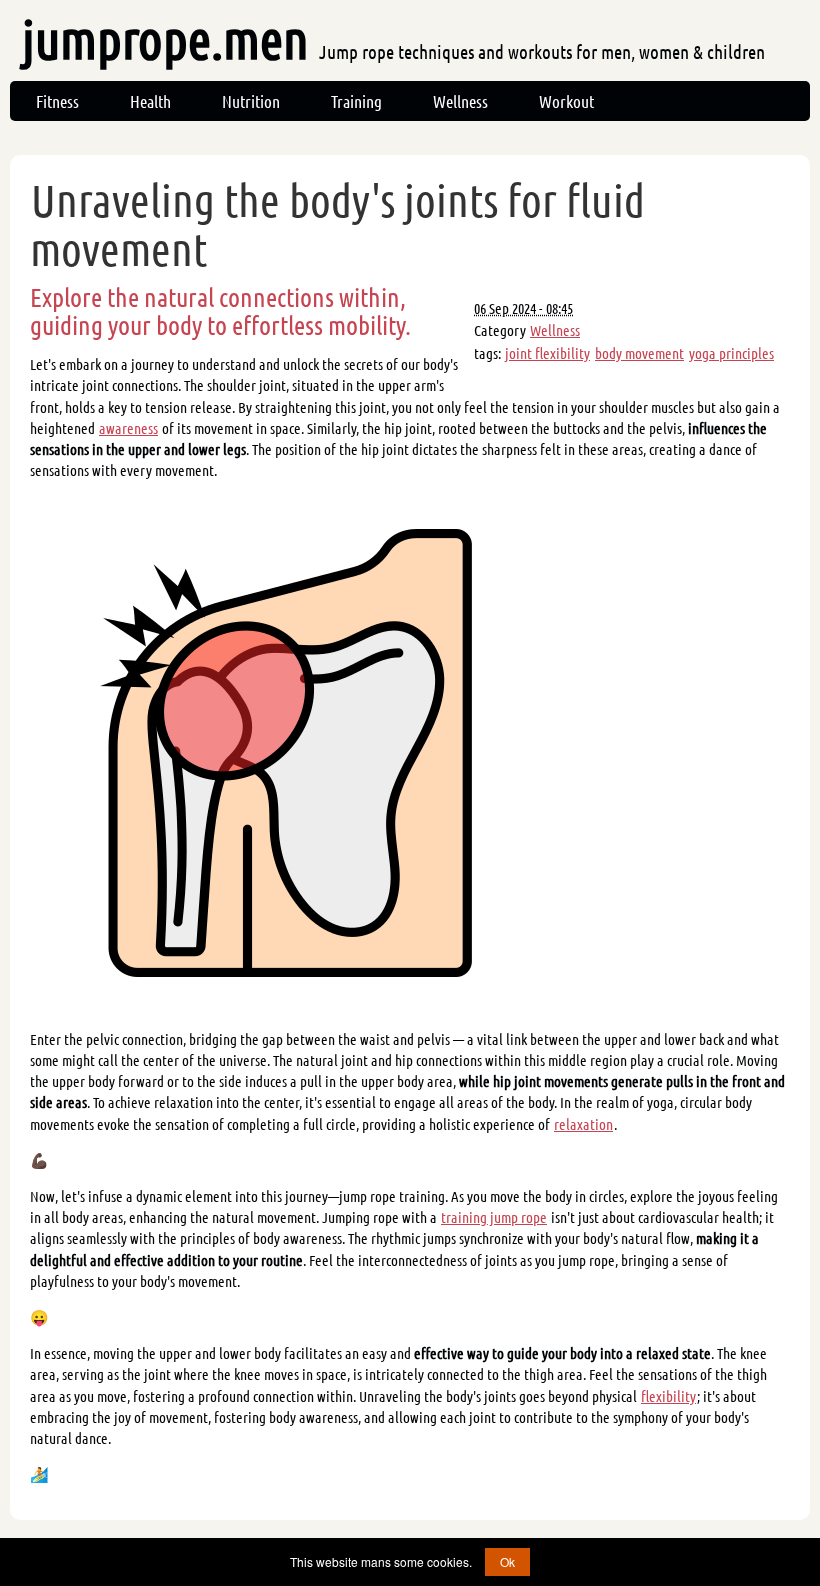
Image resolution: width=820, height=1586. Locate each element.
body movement (639, 353)
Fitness (57, 101)
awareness (128, 428)
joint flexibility (547, 353)
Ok (507, 1561)
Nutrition (251, 101)
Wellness (460, 101)
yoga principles (731, 353)
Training (356, 101)
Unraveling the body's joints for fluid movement (337, 224)
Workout (566, 101)
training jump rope (494, 1217)
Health (150, 101)
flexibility (668, 1396)
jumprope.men (393, 38)
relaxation (583, 1124)
